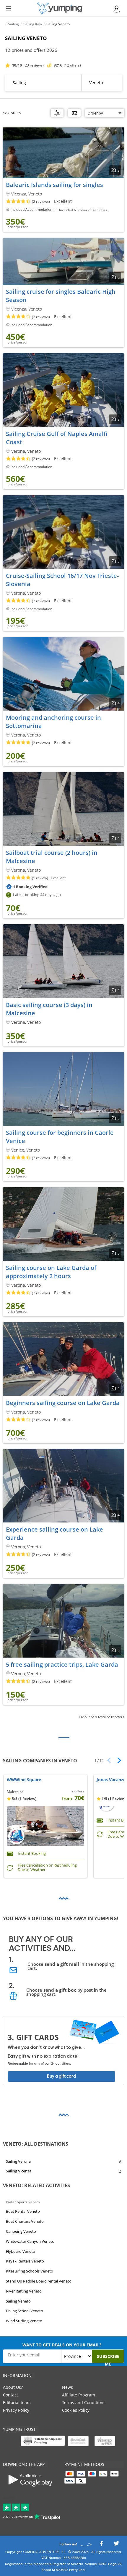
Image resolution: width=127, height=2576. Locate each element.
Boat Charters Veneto (25, 2221)
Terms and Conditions (84, 2402)
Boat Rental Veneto (23, 2212)
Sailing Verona (18, 2161)
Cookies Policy (76, 2410)
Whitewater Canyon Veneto (30, 2241)
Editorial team (17, 2402)
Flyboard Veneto (21, 2251)
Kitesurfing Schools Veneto (30, 2271)
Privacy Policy (16, 2410)
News (67, 2387)
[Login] (117, 9)
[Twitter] (116, 2545)
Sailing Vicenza (19, 2171)
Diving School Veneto (25, 2311)
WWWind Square (24, 1780)
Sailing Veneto (18, 2301)
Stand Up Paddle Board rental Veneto (39, 2281)
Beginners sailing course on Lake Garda (63, 1403)
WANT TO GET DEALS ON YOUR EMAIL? (62, 2345)
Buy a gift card (61, 2076)
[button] (117, 1760)
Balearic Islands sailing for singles (54, 185)
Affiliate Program (79, 2395)
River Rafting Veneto (24, 2291)
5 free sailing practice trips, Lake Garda (62, 1664)
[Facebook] (101, 2545)
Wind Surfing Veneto (24, 2321)
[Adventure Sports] (60, 8)
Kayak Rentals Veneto (25, 2261)
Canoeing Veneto (21, 2231)
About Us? (13, 2387)
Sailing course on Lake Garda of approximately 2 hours (51, 1272)
